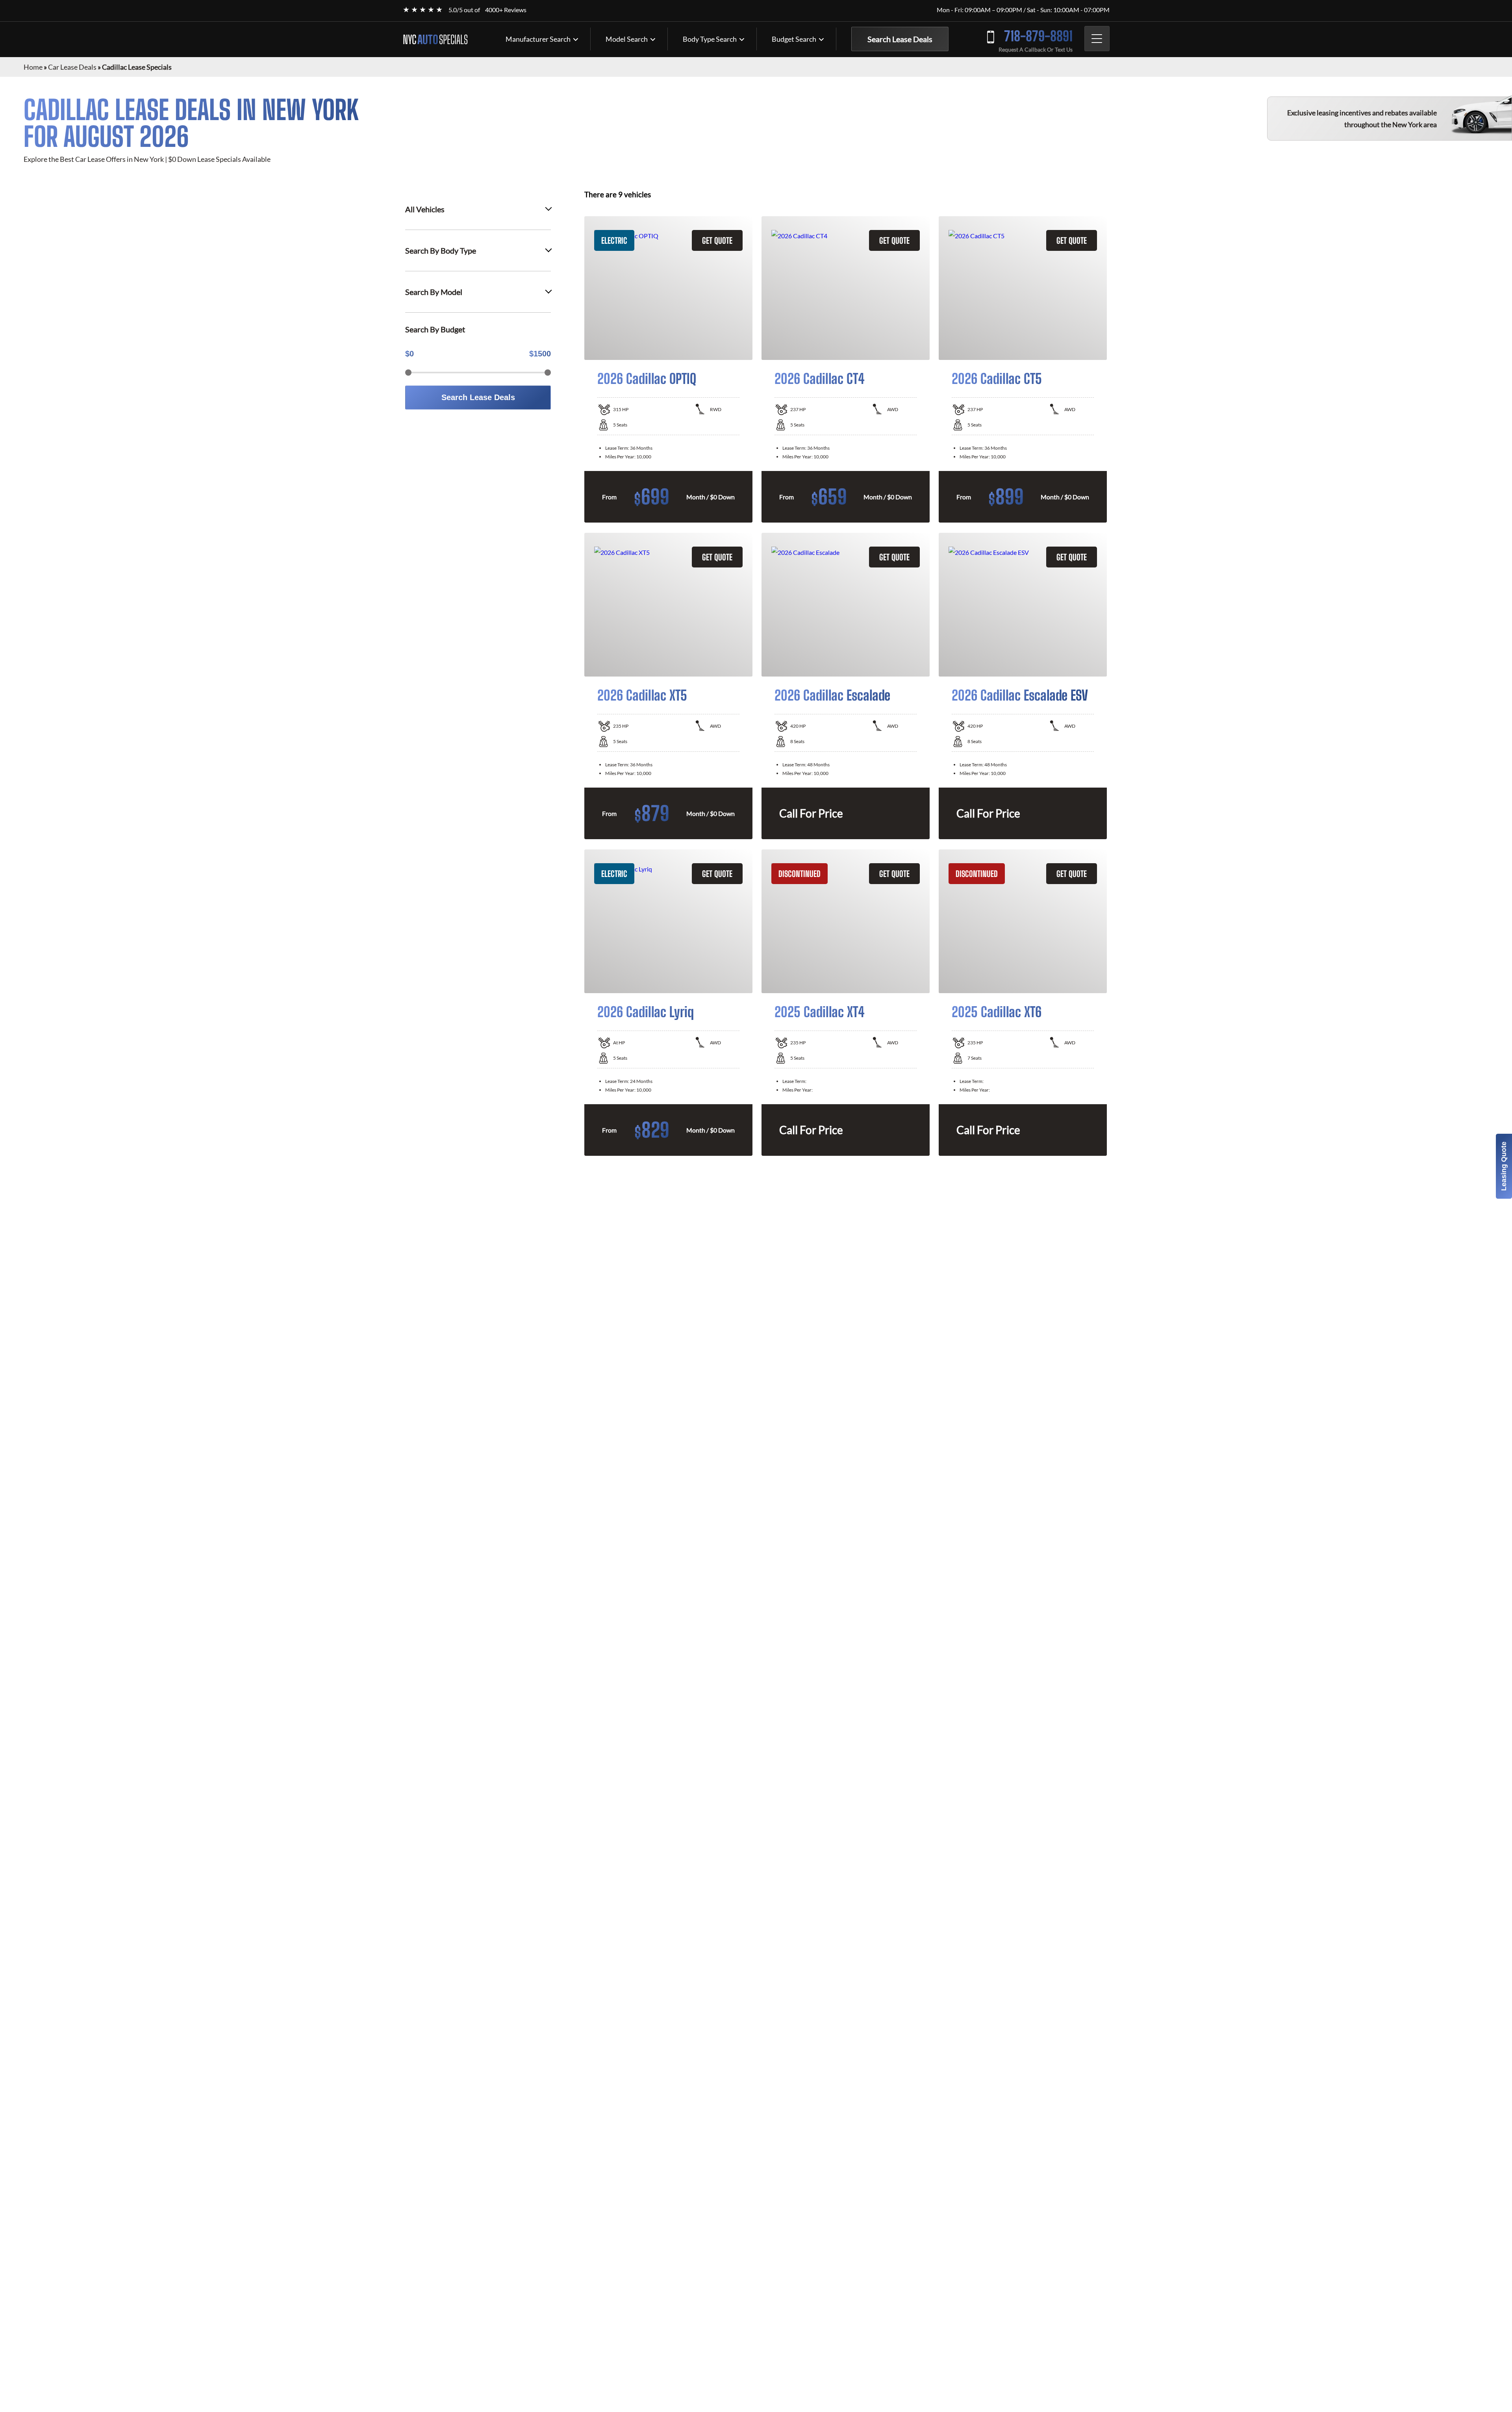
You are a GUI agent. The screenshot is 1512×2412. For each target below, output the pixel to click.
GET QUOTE (717, 240)
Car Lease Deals (72, 67)
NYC (435, 39)
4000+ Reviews (506, 10)
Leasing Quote (1504, 1166)
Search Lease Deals (900, 39)
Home (33, 67)
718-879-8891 (1038, 36)
